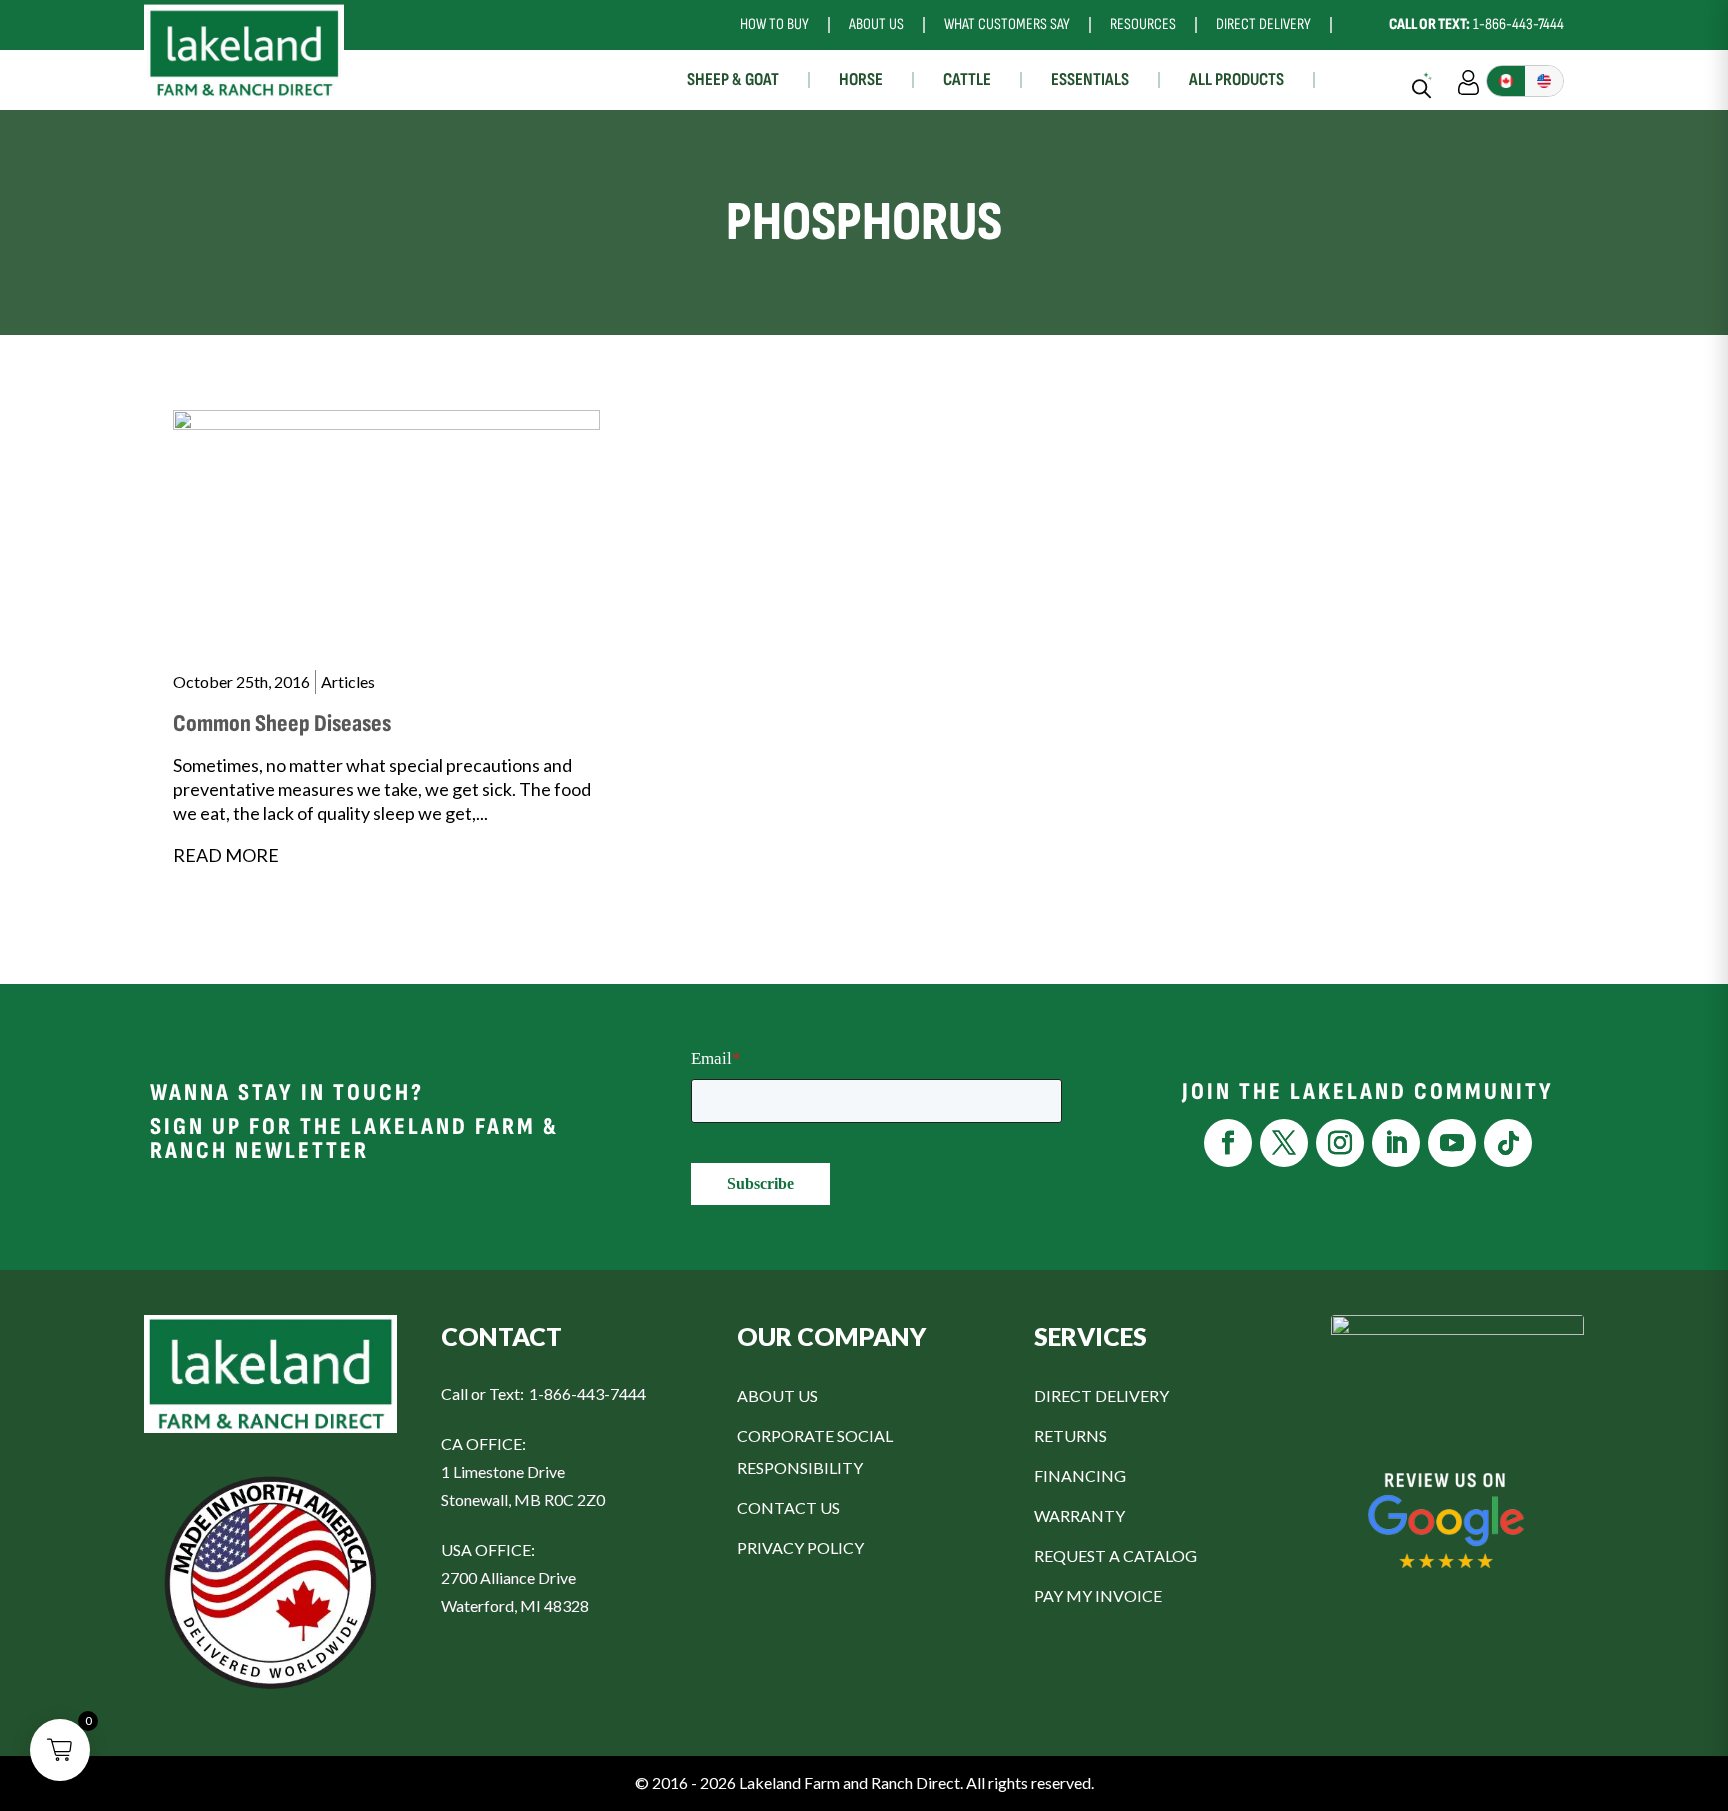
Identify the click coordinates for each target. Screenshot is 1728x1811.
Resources (1143, 24)
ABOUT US (777, 1395)
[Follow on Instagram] (1340, 1143)
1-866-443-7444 (1476, 24)
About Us (876, 24)
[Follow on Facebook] (1228, 1143)
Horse (861, 79)
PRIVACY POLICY (800, 1547)
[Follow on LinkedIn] (1396, 1143)
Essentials (1090, 79)
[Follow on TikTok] (1508, 1143)
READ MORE (226, 855)
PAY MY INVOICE (1098, 1595)
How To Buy (774, 24)
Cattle (967, 79)
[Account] (1468, 80)
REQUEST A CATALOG (1115, 1555)
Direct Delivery (1263, 24)
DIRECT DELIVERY (1101, 1395)
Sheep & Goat (733, 79)
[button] (60, 1750)
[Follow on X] (1284, 1143)
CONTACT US (788, 1507)
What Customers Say (1007, 24)
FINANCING (1080, 1475)
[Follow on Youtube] (1452, 1143)
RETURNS (1070, 1435)
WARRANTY (1079, 1515)
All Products (1236, 79)
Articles (348, 681)
